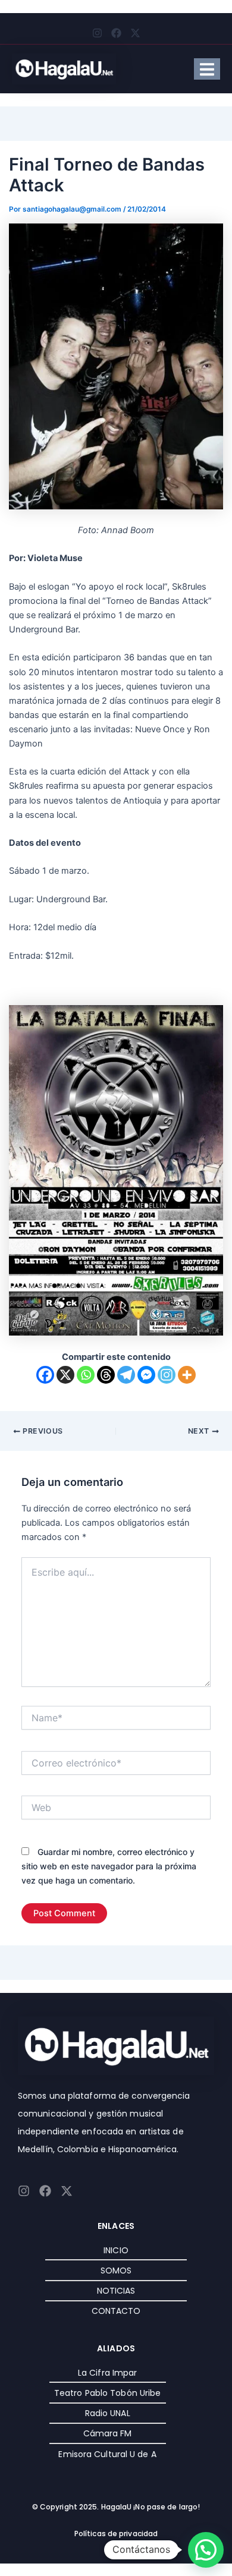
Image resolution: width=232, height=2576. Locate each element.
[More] (187, 1375)
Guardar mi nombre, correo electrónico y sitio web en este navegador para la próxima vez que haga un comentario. (109, 1866)
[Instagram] (167, 1375)
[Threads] (106, 1375)
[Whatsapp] (86, 1375)
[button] (206, 2550)
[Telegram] (126, 1375)
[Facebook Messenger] (146, 1375)
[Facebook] (45, 1375)
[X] (65, 1375)
